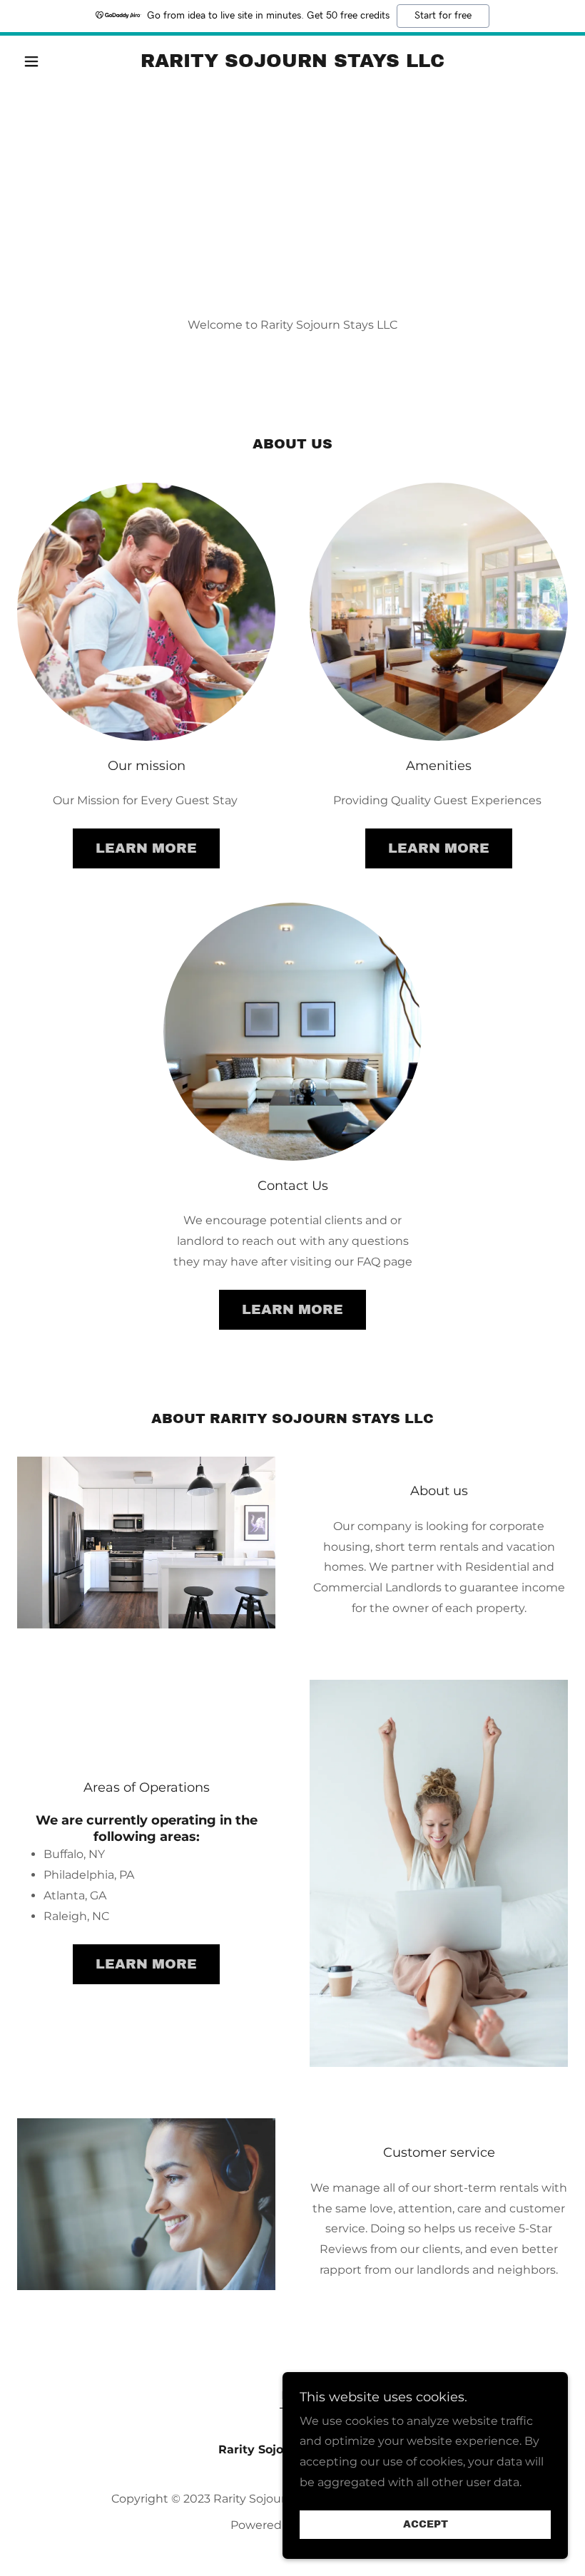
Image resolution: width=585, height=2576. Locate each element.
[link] (292, 63)
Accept (426, 2525)
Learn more (146, 848)
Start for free (443, 16)
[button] (58, 61)
